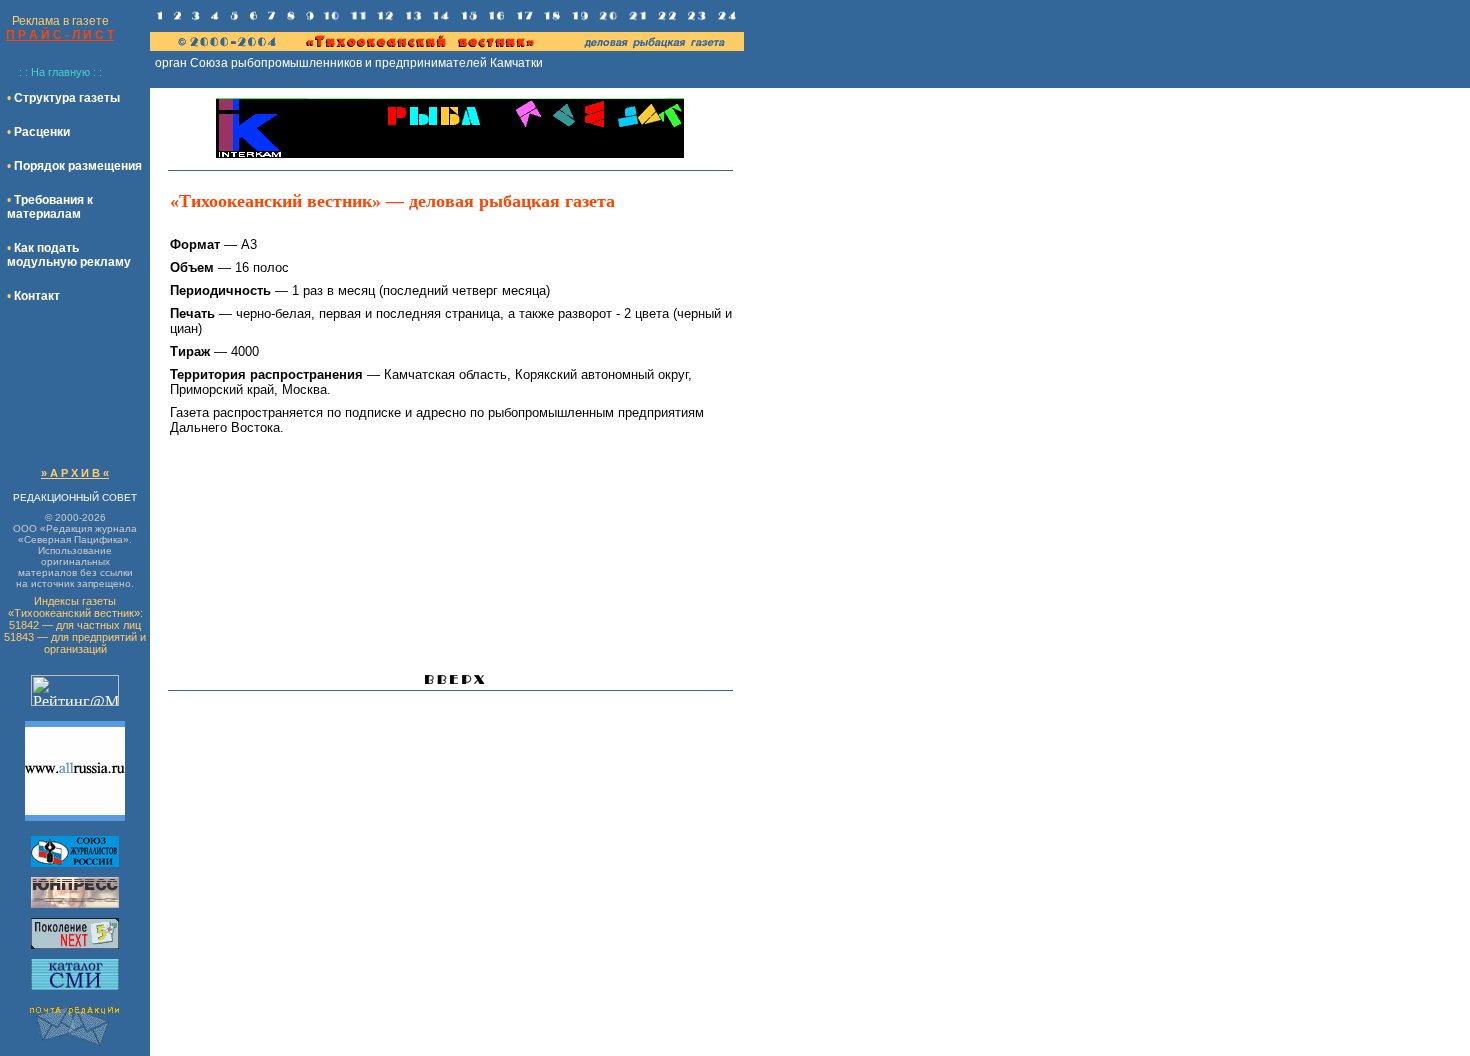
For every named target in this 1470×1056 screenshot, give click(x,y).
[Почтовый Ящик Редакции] (75, 1045)
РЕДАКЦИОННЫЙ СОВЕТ (75, 497)
